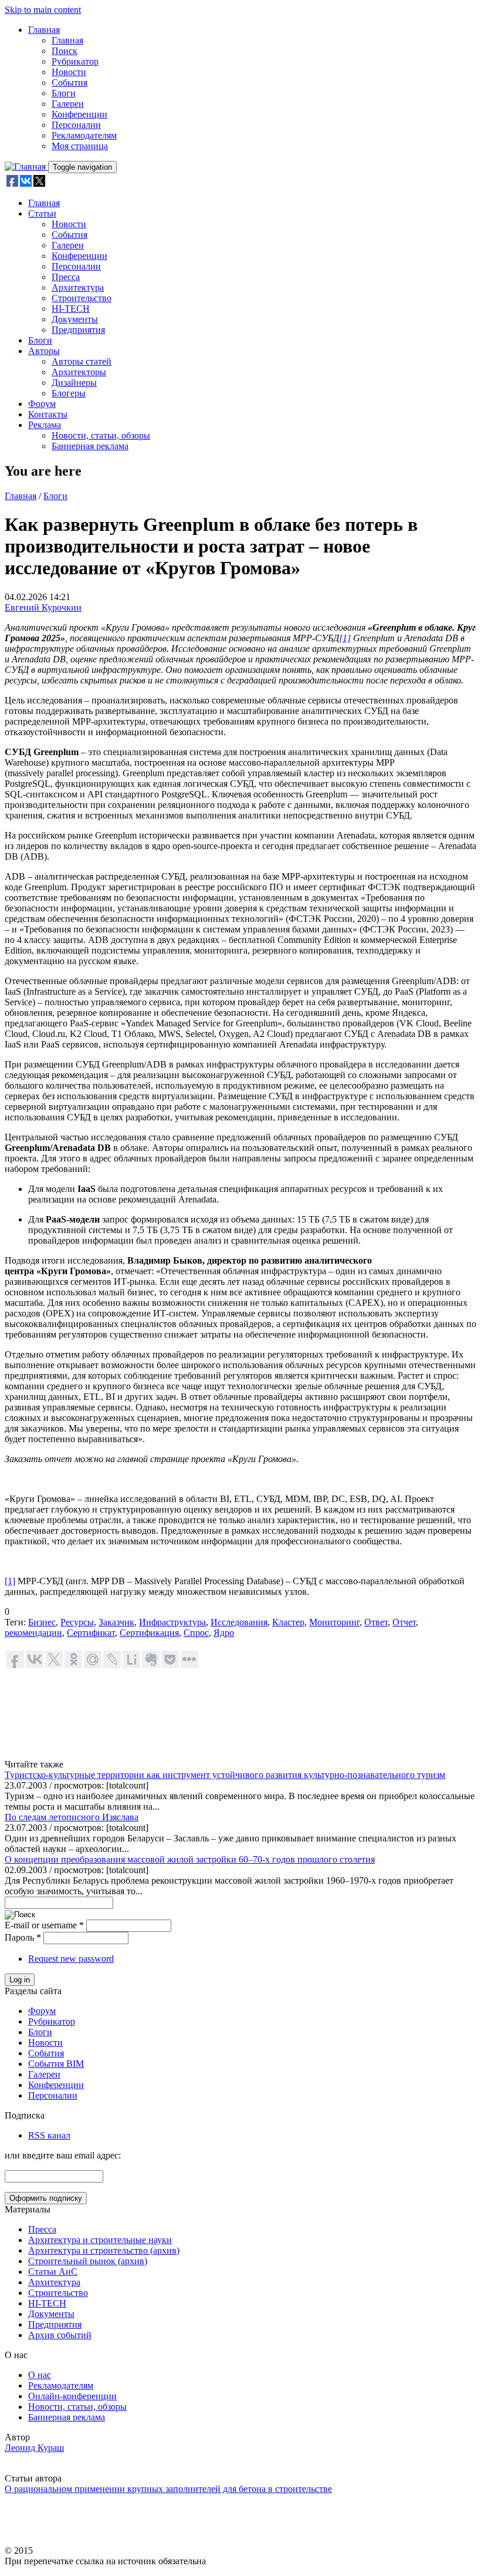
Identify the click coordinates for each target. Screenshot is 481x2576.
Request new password (71, 1959)
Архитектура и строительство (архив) (104, 2250)
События (70, 83)
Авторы (44, 351)
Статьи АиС (53, 2272)
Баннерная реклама (90, 446)
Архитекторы (79, 372)
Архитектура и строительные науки (100, 2240)
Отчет (404, 1622)
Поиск (65, 51)
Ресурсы (77, 1622)
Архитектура (78, 287)
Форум (42, 404)
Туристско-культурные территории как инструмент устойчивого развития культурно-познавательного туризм (225, 1775)
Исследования (239, 1622)
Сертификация (149, 1633)
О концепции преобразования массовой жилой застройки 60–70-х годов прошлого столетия (190, 1859)
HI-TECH (71, 309)
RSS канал (49, 2135)
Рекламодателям (84, 135)
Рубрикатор (75, 61)
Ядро (224, 1633)
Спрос (196, 1633)
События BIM (56, 2064)
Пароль (23, 1937)
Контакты (48, 414)
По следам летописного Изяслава (72, 1817)
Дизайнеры (74, 383)
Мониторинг (334, 1622)
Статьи (42, 213)
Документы (75, 319)
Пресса (66, 277)
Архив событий (60, 2335)
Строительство (82, 298)
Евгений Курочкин (43, 607)
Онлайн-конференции (72, 2396)
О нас (40, 2375)
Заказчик (116, 1622)
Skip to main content (43, 10)
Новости (69, 72)
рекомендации (33, 1633)
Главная (44, 30)
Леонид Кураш (34, 2448)
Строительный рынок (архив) (88, 2261)
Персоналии (76, 125)
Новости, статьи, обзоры (101, 435)
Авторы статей (82, 361)
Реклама (45, 425)
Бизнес (42, 1622)
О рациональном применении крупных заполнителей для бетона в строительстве (168, 2489)
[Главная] (26, 166)
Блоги (64, 93)
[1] (10, 1581)
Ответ (376, 1622)
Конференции (79, 114)
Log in (20, 1980)
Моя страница (80, 146)
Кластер (288, 1622)
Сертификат (91, 1633)
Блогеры (69, 393)
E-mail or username (44, 1925)
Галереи (68, 104)
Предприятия (78, 330)
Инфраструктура (172, 1622)
